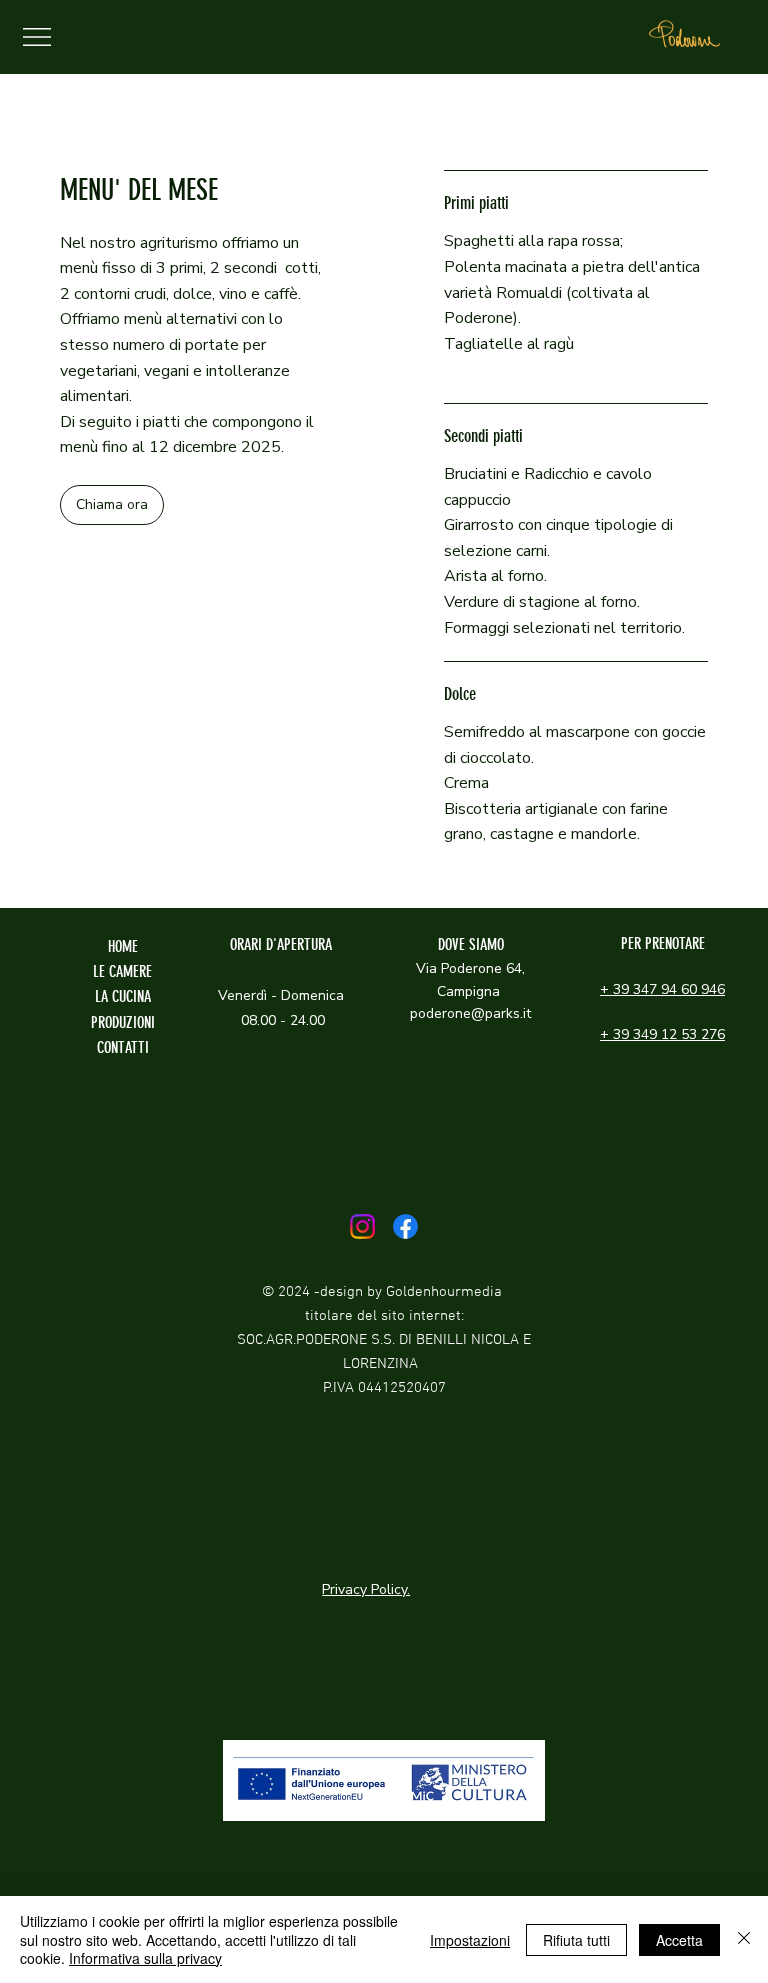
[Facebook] (405, 1226)
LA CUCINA (123, 996)
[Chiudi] (744, 1939)
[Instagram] (362, 1226)
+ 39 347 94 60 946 (662, 989)
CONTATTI (123, 1047)
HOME (123, 946)
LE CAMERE (122, 971)
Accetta (679, 1940)
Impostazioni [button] (470, 1940)
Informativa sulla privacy (145, 1958)
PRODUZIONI (123, 1022)
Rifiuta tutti (576, 1940)
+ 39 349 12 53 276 (662, 1034)
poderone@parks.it (470, 1013)
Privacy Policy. (366, 1589)
